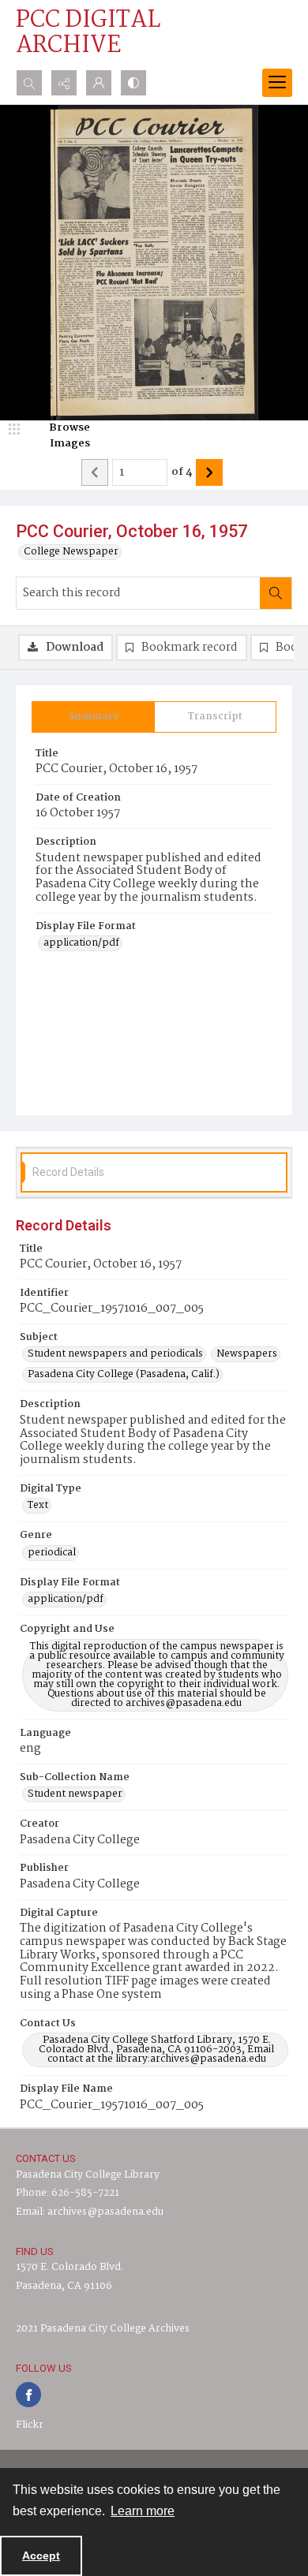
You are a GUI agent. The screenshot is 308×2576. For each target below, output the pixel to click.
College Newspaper (71, 552)
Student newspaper (75, 1794)
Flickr (30, 2425)
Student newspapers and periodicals (115, 1354)
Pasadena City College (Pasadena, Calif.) (124, 1375)
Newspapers (247, 1354)
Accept (41, 2555)
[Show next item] (209, 472)
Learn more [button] (143, 2511)
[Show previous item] (95, 472)
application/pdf (81, 943)
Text (38, 1506)
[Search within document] (276, 593)
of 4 (182, 472)
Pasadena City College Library (88, 2175)
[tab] (93, 717)
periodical (52, 1553)
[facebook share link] (28, 2395)
